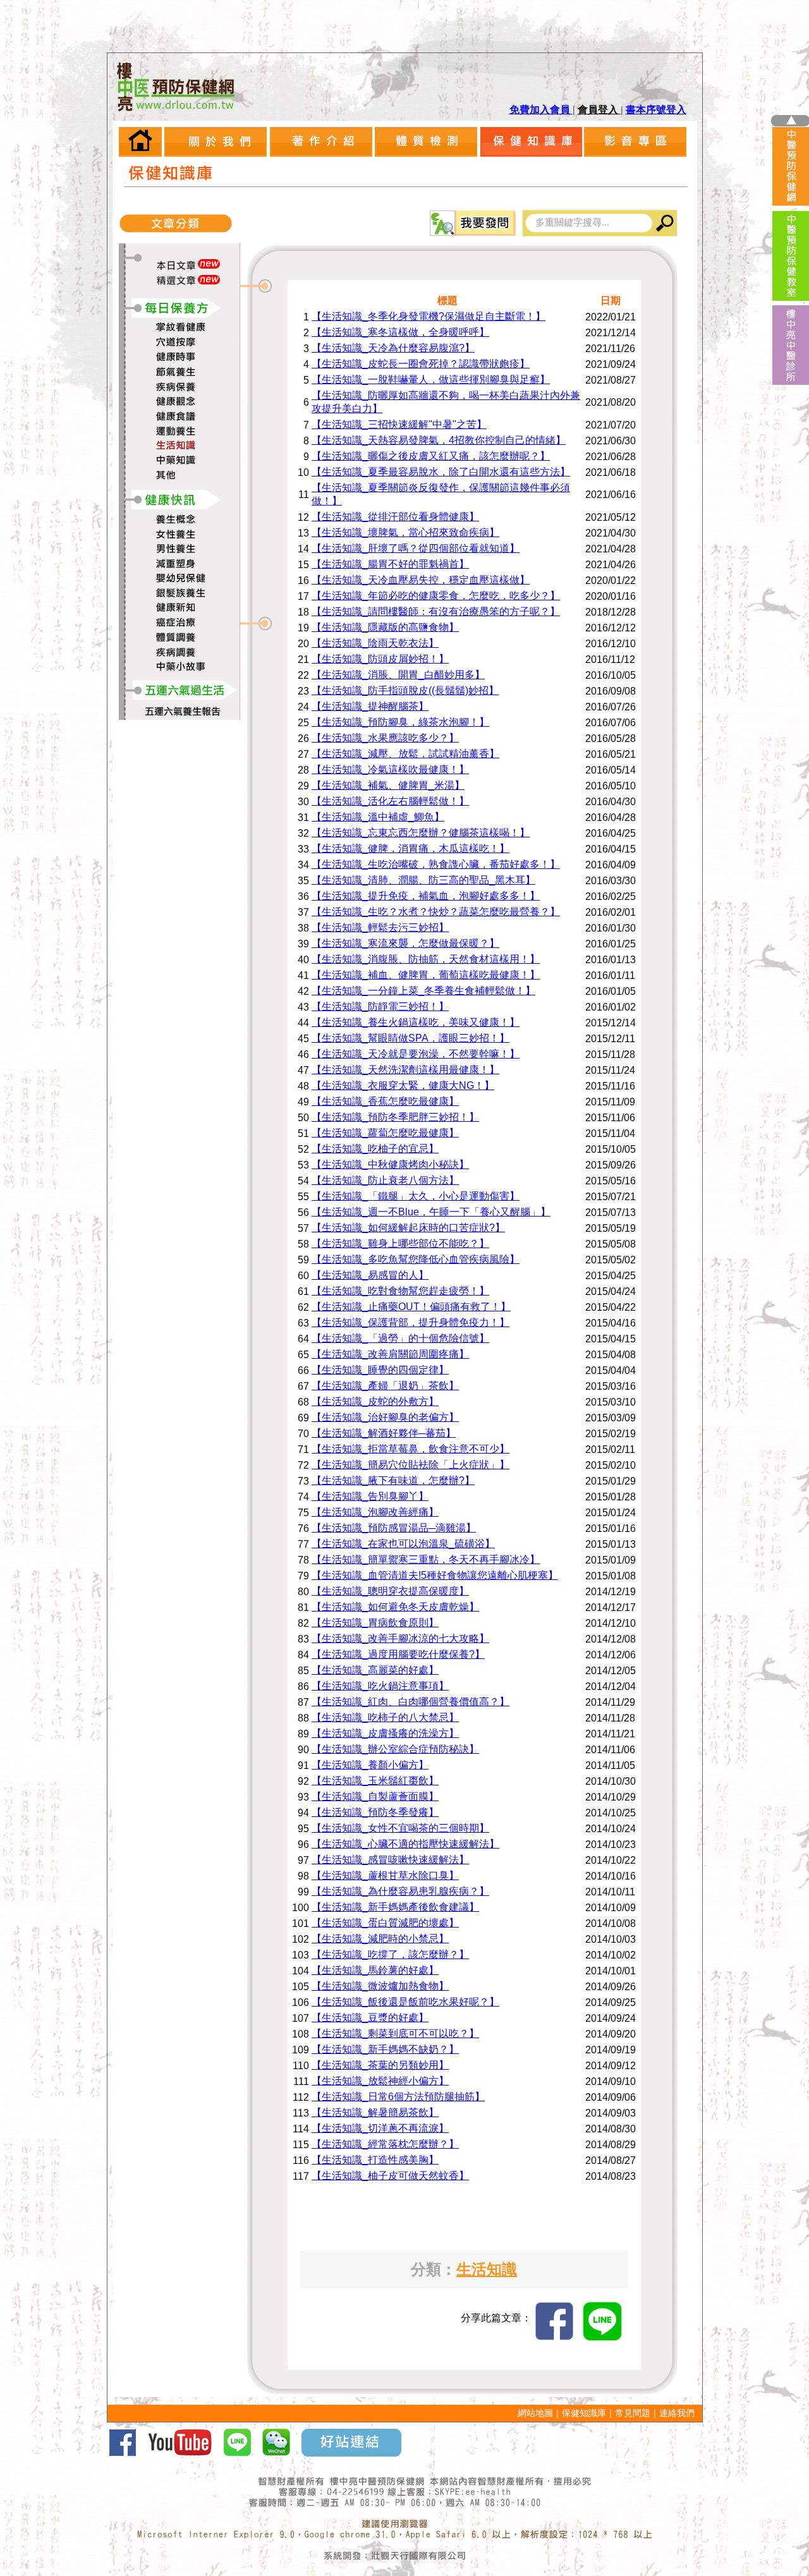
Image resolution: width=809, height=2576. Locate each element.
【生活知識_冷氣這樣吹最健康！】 (390, 769)
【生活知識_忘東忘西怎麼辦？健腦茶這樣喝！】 (421, 833)
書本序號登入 (656, 110)
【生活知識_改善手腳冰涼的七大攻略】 (400, 1638)
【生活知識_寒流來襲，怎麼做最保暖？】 (405, 943)
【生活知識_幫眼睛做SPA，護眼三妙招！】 (411, 1038)
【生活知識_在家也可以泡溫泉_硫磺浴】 (403, 1544)
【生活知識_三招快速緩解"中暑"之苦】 (399, 424)
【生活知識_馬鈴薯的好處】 (375, 1970)
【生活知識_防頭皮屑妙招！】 (380, 659)
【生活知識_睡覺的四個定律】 (380, 1370)
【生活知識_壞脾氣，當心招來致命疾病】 (405, 532)
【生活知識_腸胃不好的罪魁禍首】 (390, 564)
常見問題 (633, 2413)
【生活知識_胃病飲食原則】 (375, 1623)
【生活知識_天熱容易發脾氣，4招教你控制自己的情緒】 (439, 440)
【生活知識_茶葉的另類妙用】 (380, 2065)
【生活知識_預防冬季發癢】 (375, 1812)
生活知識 (487, 2269)
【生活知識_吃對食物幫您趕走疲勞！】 (400, 1291)
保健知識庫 (584, 2413)
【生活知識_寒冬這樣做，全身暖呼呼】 (400, 332)
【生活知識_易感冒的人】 (370, 1275)
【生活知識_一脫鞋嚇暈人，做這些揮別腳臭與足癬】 (431, 380)
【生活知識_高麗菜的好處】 (375, 1670)
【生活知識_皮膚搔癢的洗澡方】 (385, 1733)
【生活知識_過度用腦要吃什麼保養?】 (398, 1654)
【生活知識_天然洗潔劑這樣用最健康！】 (405, 1070)
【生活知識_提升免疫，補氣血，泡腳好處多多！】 (426, 896)
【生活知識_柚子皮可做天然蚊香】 (390, 2176)
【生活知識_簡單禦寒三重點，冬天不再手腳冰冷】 (426, 1559)
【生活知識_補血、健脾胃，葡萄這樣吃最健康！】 (426, 975)
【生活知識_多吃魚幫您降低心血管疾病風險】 (416, 1259)
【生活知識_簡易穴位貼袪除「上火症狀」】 (411, 1465)
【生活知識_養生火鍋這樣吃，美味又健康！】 (416, 1022)
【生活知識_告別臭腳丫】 (370, 1496)
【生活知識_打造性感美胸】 (375, 2160)
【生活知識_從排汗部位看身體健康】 (395, 517)
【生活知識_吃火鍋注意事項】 (380, 1686)
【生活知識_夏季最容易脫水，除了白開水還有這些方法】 (441, 472)
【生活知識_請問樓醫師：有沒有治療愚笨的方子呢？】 (436, 611)
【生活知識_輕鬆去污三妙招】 (380, 927)
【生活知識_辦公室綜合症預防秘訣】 (395, 1749)
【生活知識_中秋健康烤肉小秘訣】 (390, 1164)
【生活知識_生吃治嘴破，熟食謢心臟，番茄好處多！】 (436, 864)
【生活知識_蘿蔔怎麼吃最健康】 (385, 1133)
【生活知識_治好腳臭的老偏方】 (385, 1417)
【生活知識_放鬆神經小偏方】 (380, 2081)
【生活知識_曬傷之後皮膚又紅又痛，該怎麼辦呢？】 (431, 456)
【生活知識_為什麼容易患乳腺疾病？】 (400, 1891)
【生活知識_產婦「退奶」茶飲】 (385, 1386)
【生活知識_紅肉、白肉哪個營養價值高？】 (411, 1702)
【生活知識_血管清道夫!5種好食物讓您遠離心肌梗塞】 (435, 1575)
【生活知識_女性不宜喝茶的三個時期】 (400, 1828)
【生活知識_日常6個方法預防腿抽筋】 (398, 2097)
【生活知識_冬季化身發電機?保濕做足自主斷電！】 (429, 316)
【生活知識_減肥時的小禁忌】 (380, 1939)
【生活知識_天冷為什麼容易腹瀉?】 (393, 348)
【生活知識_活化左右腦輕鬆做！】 (390, 801)
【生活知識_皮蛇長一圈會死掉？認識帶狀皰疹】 (421, 364)
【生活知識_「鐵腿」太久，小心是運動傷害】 (416, 1196)
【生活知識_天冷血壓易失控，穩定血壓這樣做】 (421, 580)
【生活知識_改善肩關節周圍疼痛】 (390, 1354)
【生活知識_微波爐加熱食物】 (380, 1986)
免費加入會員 (541, 110)
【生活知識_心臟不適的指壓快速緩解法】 (405, 1844)
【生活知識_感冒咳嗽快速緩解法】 (390, 1860)
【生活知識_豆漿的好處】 (370, 2018)
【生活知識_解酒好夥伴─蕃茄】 (384, 1433)
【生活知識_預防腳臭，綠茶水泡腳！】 (400, 722)
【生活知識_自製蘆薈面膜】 (375, 1796)
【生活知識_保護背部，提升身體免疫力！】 (411, 1322)
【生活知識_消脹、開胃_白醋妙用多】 (398, 675)
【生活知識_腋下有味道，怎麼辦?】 (393, 1480)
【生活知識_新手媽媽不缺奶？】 (385, 2049)
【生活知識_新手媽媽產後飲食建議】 (395, 1907)
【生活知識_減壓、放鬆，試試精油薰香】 (405, 754)
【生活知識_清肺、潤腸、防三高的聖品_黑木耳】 (423, 880)
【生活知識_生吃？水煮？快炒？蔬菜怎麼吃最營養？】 (436, 912)
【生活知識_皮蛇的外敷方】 (375, 1401)
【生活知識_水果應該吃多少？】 (385, 738)
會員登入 (599, 110)
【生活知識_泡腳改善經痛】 (375, 1512)
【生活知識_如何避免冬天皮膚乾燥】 (395, 1607)
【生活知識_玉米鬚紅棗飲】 (375, 1781)
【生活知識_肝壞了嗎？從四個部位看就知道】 (416, 548)
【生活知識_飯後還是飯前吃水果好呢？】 (405, 2002)
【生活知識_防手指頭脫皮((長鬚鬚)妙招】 (405, 690)
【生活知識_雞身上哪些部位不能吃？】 (400, 1243)
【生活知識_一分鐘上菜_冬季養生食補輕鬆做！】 (423, 991)
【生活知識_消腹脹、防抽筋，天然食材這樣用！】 (426, 959)
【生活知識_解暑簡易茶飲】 (375, 2112)
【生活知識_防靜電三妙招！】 (380, 1006)
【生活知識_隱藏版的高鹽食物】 (385, 627)
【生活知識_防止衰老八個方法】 (385, 1180)
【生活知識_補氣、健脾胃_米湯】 (388, 785)
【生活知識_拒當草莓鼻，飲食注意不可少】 (411, 1449)
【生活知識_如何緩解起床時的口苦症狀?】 (408, 1228)
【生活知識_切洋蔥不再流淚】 (380, 2128)
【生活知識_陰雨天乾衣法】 (375, 643)
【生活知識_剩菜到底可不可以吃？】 (395, 2033)
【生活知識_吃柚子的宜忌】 (375, 1149)
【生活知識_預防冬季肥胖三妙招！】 (395, 1117)
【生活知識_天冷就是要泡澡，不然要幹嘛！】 (416, 1054)
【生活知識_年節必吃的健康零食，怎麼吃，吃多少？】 (436, 596)
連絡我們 (677, 2413)
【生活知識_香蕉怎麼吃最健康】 (385, 1101)
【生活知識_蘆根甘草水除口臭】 (385, 1875)
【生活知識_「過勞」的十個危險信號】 (400, 1338)
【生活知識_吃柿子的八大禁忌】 (385, 1717)
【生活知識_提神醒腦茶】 (370, 706)
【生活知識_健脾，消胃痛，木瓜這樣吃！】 (411, 848)
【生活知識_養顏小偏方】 (370, 1765)
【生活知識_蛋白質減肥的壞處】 (385, 1923)
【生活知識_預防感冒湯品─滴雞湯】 (394, 1528)
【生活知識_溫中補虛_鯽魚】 (378, 817)
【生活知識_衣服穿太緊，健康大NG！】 (403, 1085)
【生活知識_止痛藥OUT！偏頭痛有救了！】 (411, 1307)
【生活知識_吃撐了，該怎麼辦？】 (390, 1954)
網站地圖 (535, 2413)
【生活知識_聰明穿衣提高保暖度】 (390, 1591)
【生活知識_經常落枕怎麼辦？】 (385, 2144)
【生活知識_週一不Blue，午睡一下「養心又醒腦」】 (431, 1212)
